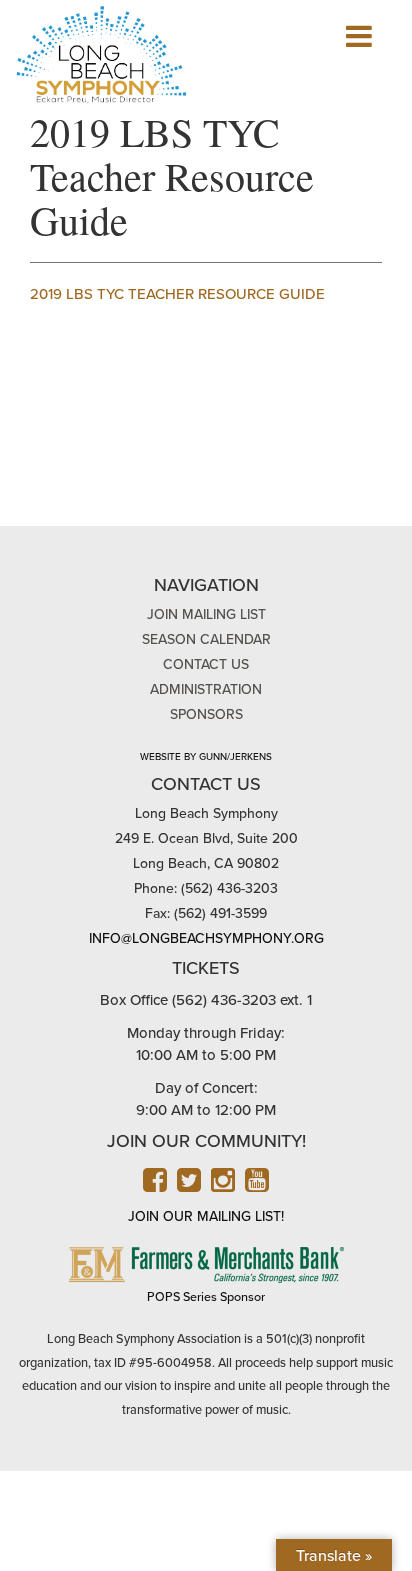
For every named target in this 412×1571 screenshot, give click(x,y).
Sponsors (206, 714)
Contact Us (206, 664)
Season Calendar (206, 639)
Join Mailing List (206, 614)
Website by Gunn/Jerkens (206, 757)
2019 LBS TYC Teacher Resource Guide (177, 294)
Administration (206, 689)
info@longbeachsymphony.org (206, 938)
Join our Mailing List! (206, 1216)
